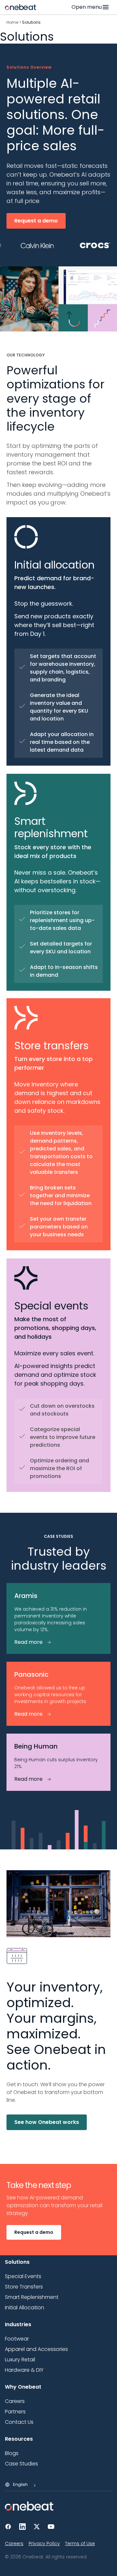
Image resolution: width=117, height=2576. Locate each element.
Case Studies (21, 2464)
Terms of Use (80, 2543)
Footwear (17, 2339)
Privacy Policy (44, 2543)
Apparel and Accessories (36, 2349)
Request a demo (36, 221)
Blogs (12, 2453)
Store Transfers (24, 2287)
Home (12, 22)
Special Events (23, 2276)
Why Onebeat (23, 2387)
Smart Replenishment (32, 2297)
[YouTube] (51, 2527)
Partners (15, 2412)
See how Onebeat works (47, 2122)
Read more (28, 1642)
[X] (37, 2527)
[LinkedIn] (22, 2527)
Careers (14, 2543)
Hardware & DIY (24, 2370)
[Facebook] (8, 2527)
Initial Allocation (25, 2308)
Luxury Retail (20, 2360)
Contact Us (19, 2422)
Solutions (17, 2262)
